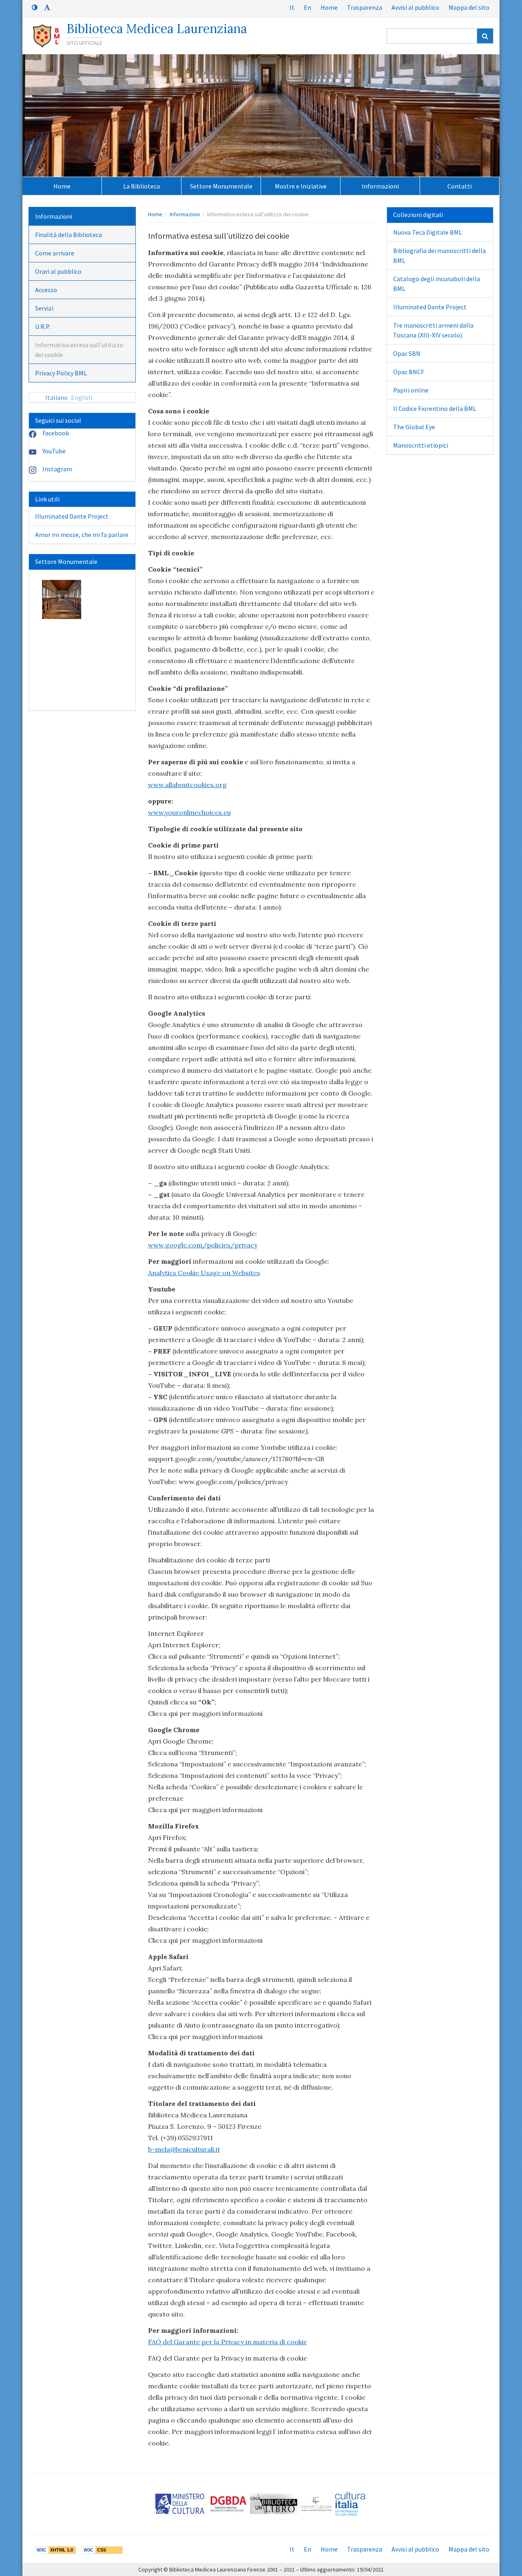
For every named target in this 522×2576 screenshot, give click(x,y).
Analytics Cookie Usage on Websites (204, 1273)
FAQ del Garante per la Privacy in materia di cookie (228, 2342)
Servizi (44, 308)
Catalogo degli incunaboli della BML (437, 284)
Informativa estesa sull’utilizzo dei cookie (79, 350)
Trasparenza (365, 7)
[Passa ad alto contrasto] (35, 7)
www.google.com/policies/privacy (203, 1245)
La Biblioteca (142, 186)
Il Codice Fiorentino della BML (435, 408)
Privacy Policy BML (61, 373)
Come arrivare (55, 253)
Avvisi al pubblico (415, 7)
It (292, 7)
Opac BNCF (409, 372)
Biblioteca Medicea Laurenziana (157, 29)
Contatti (460, 186)
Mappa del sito (469, 7)
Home (329, 7)
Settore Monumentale (221, 186)
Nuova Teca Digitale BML (428, 232)
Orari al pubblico (58, 271)
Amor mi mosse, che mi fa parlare (82, 535)
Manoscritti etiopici (421, 445)
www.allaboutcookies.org (187, 785)
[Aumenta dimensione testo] (47, 7)
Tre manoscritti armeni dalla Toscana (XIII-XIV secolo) (433, 330)
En (307, 7)
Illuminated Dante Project (72, 516)
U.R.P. (43, 326)
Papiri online (411, 390)
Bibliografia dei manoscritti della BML (439, 255)
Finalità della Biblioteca (69, 235)
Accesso (46, 290)
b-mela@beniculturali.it (184, 2149)
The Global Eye (414, 427)
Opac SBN (407, 353)
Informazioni (380, 186)
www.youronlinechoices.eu (189, 812)
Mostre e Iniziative (301, 186)
